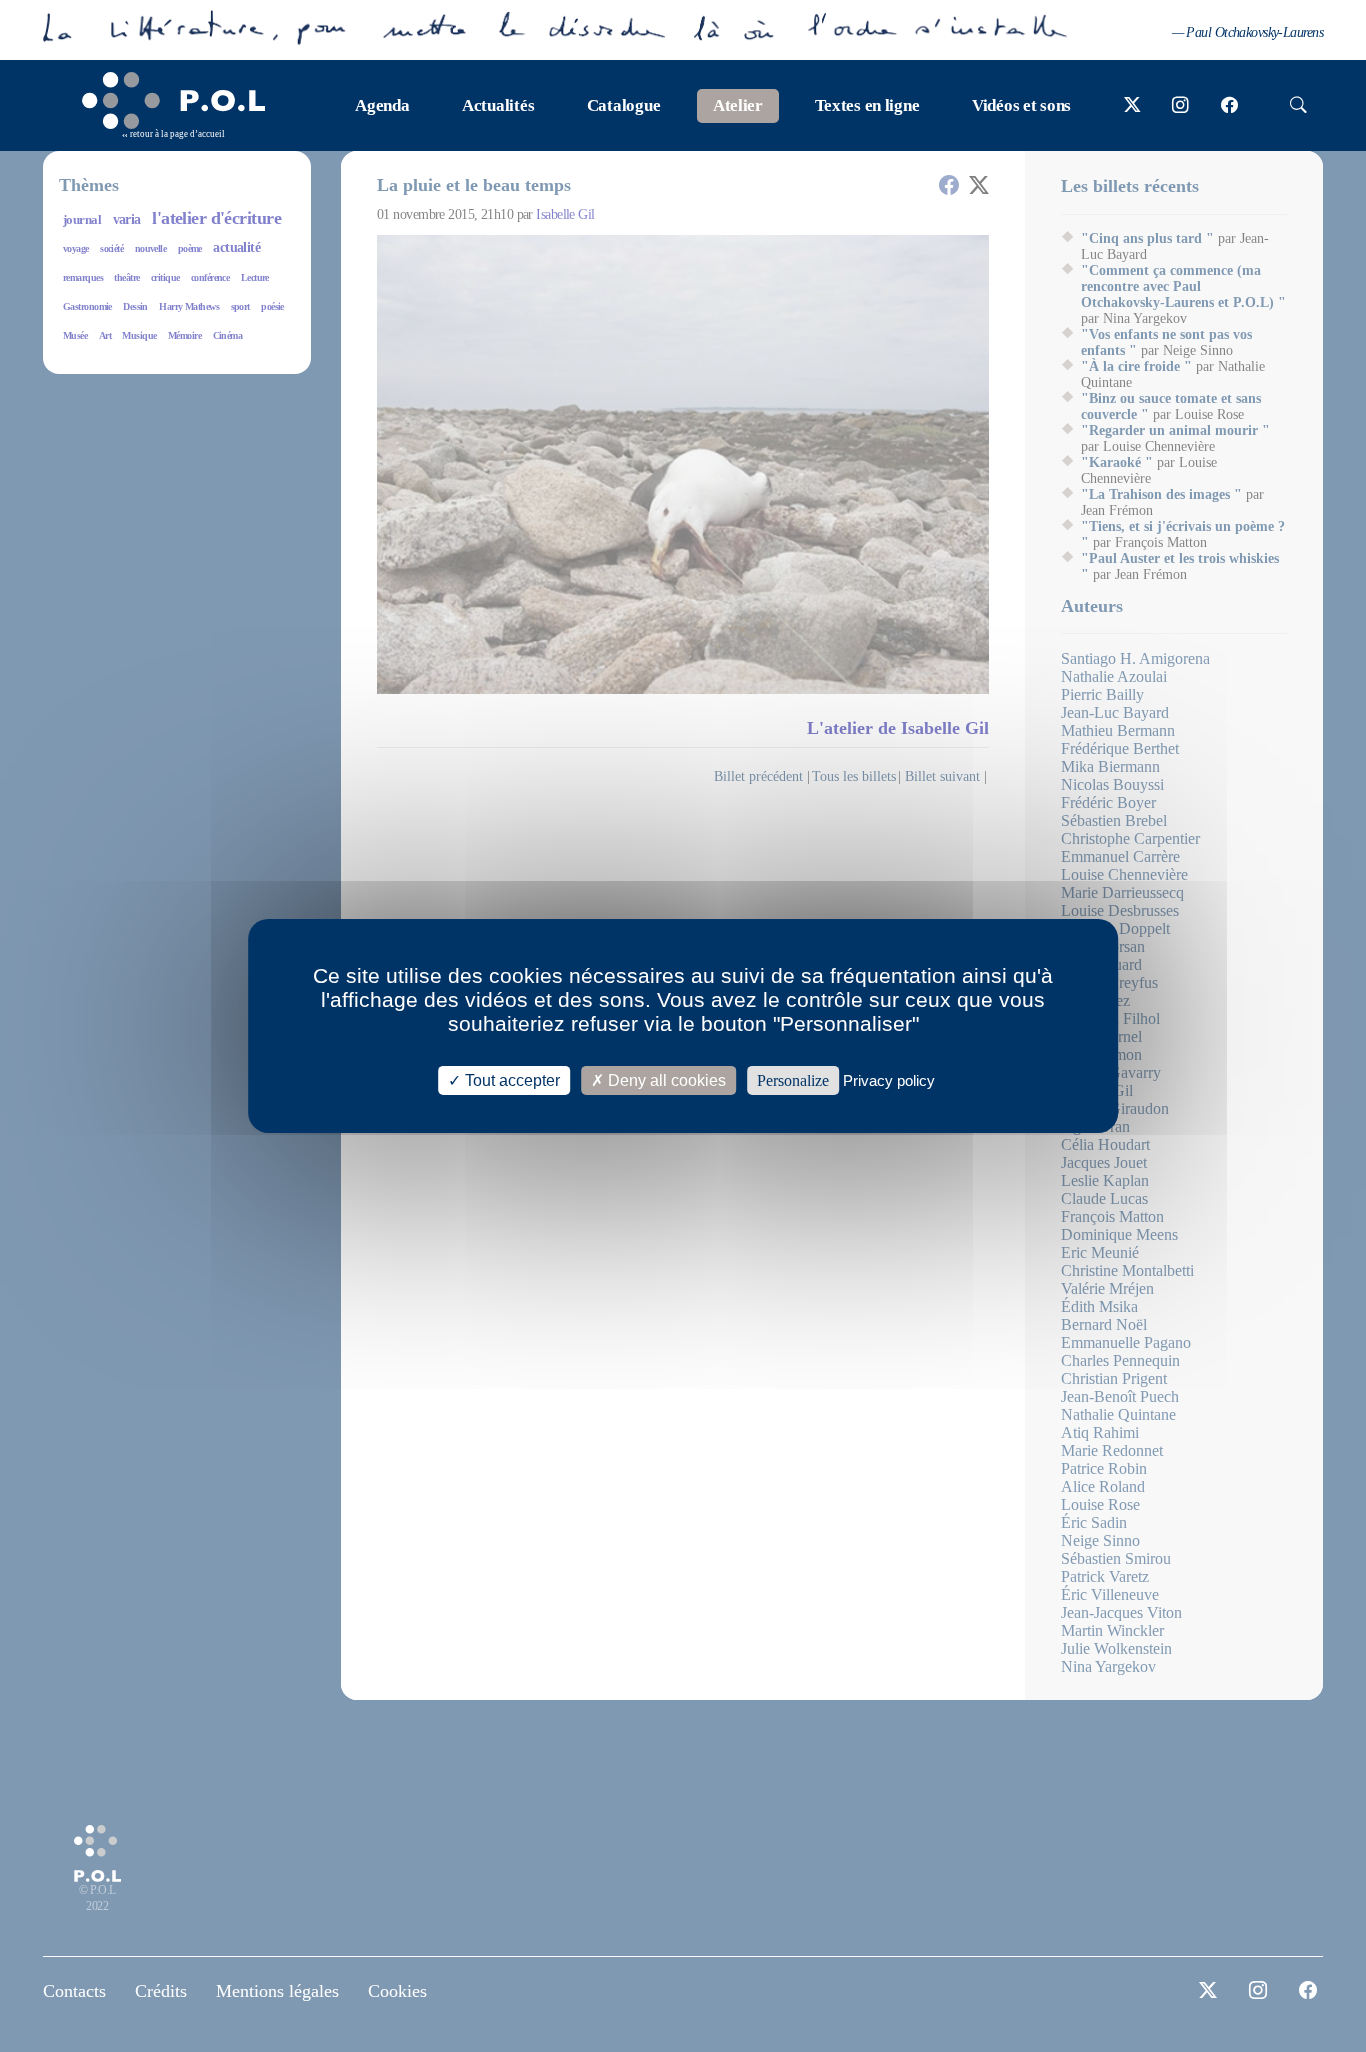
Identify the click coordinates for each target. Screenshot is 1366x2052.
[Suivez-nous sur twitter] (1132, 106)
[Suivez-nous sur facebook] (1229, 106)
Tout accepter (510, 1080)
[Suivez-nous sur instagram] (1180, 106)
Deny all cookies (665, 1080)
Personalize (793, 1080)
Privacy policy (889, 1080)
